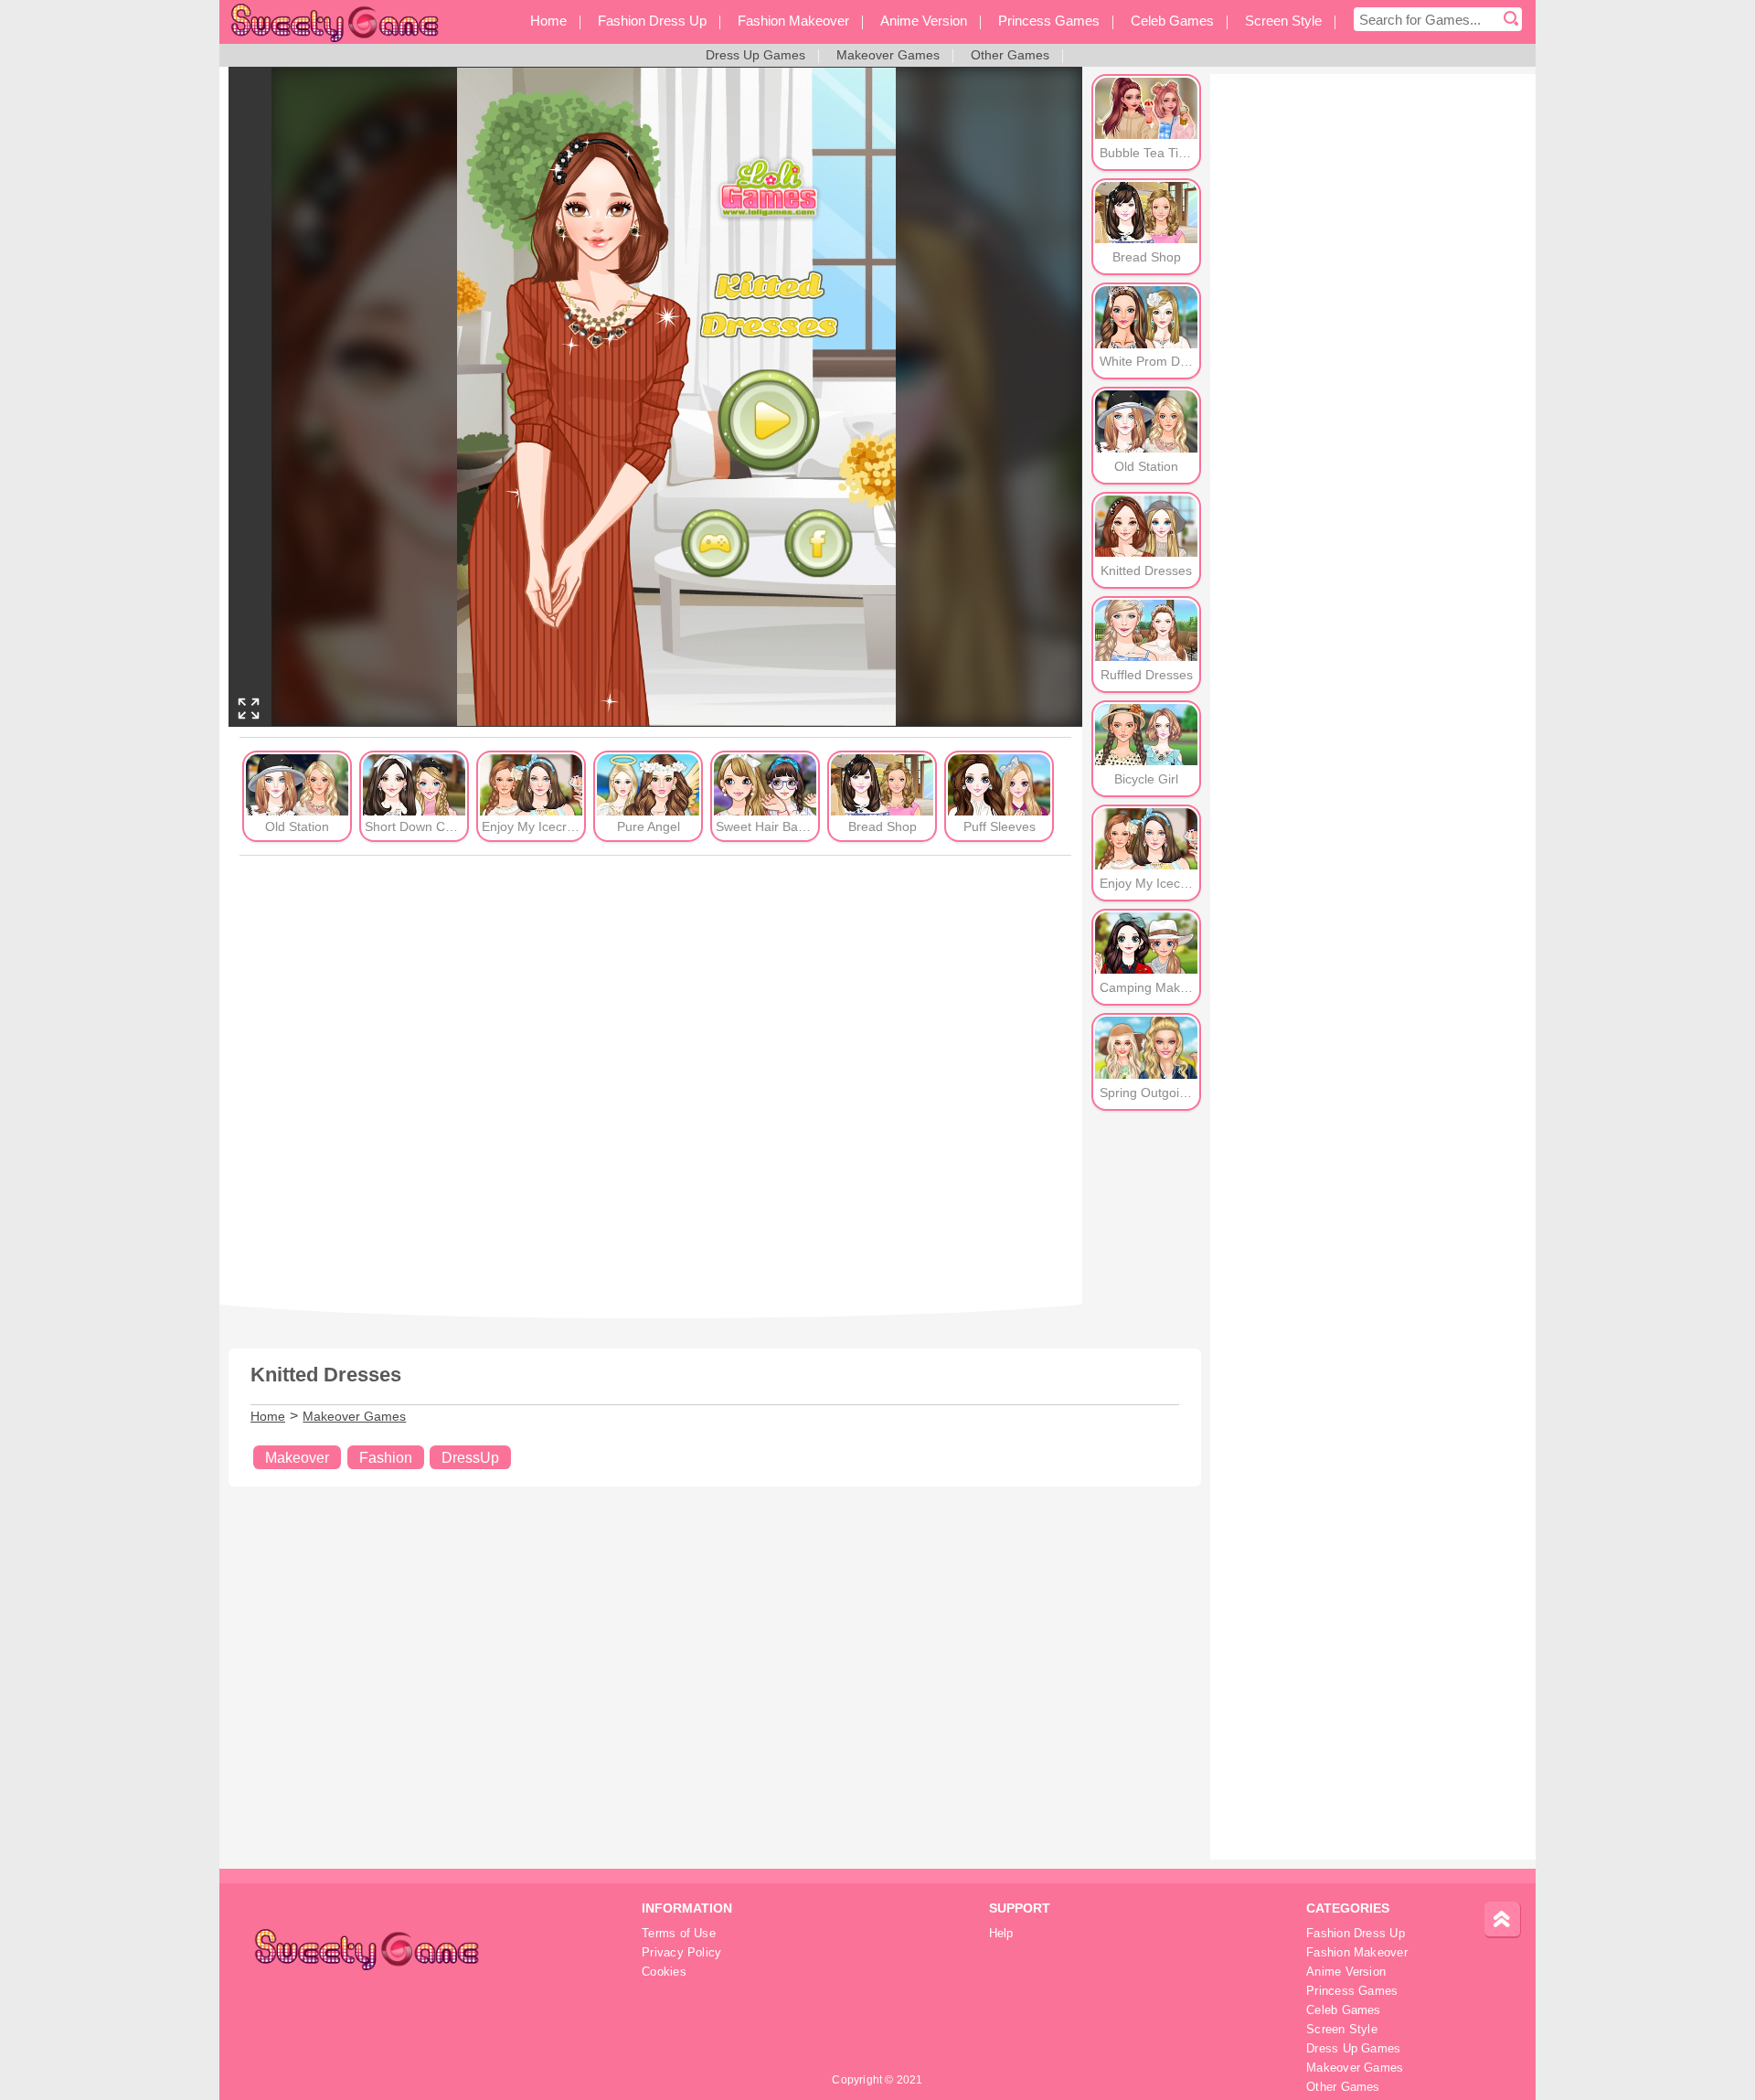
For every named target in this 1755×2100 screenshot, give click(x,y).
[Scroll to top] (1503, 1920)
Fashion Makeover (1357, 1953)
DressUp (470, 1458)
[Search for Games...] (1511, 19)
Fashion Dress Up (1356, 1934)
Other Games (1343, 2087)
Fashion (386, 1458)
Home (268, 1416)
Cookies (664, 1972)
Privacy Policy (681, 1953)
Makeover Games (354, 1416)
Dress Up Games (1353, 2049)
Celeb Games (1343, 2010)
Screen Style (1342, 2030)
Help (1001, 1934)
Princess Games (1352, 1991)
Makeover (297, 1458)
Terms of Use (679, 1934)
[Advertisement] (655, 1079)
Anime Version (1346, 1972)
